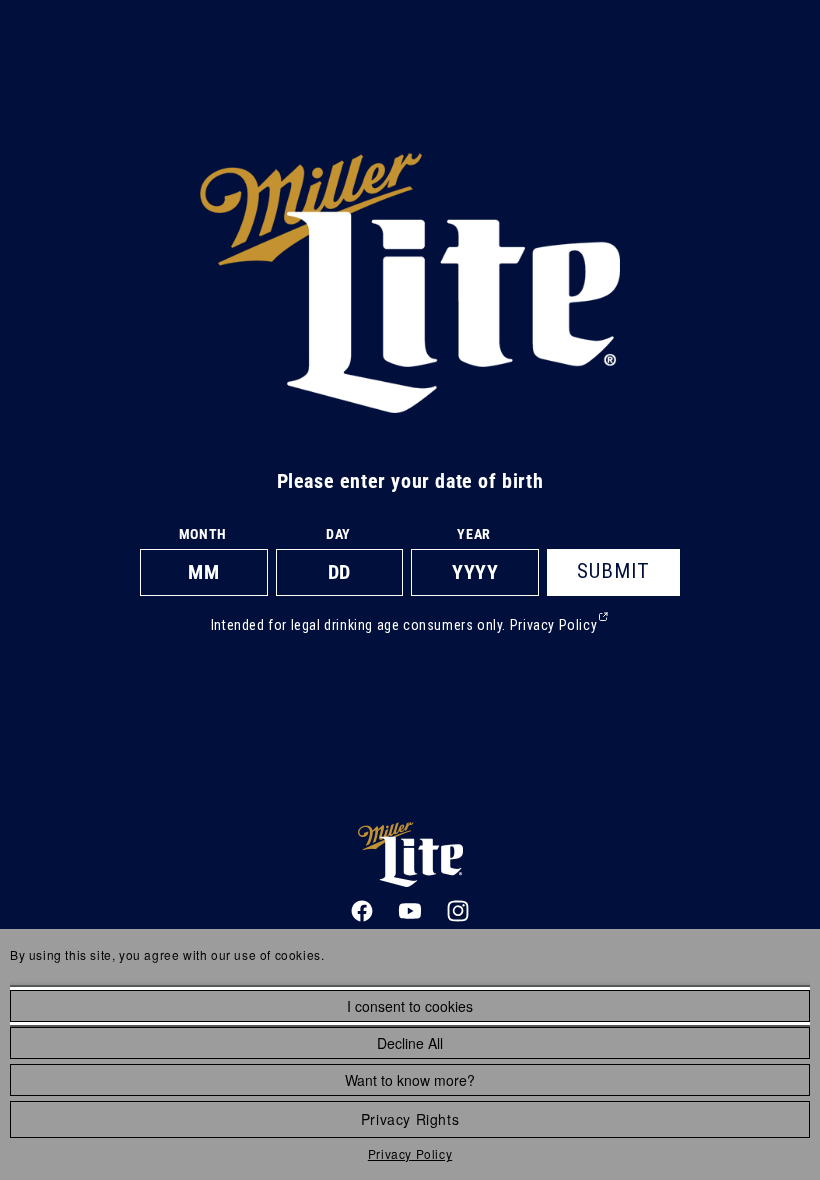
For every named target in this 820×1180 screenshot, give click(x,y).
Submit (613, 571)
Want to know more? (410, 1080)
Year (473, 534)
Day (338, 534)
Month (203, 534)
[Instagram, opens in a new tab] (458, 911)
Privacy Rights (410, 1119)
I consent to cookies (410, 1006)
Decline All (410, 1043)
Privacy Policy (410, 1153)
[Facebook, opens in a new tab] (362, 911)
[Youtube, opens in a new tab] (410, 911)
